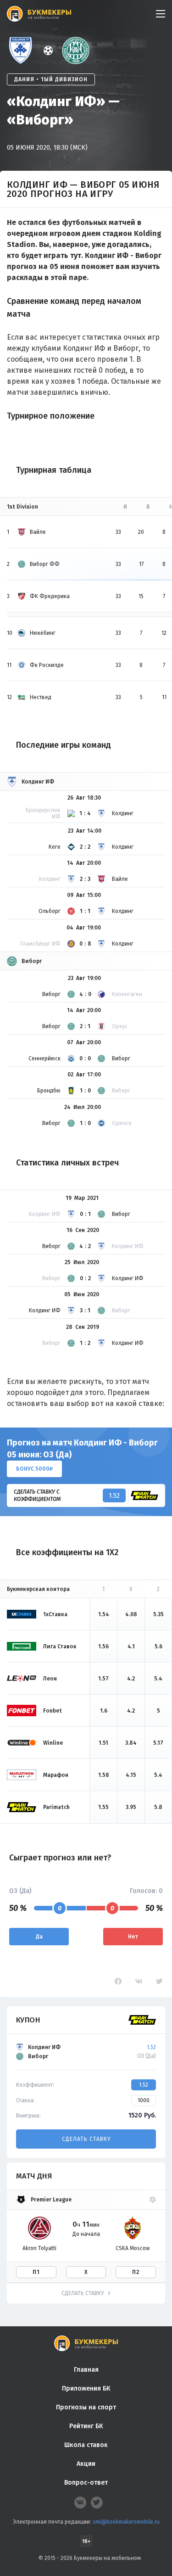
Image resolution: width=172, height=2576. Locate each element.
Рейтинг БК (86, 2426)
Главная (86, 2370)
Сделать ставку (86, 2139)
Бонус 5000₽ (34, 1469)
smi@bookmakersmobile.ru (126, 2522)
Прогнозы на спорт (86, 2407)
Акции (86, 2464)
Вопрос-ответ (86, 2483)
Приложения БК (86, 2388)
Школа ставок (86, 2445)
